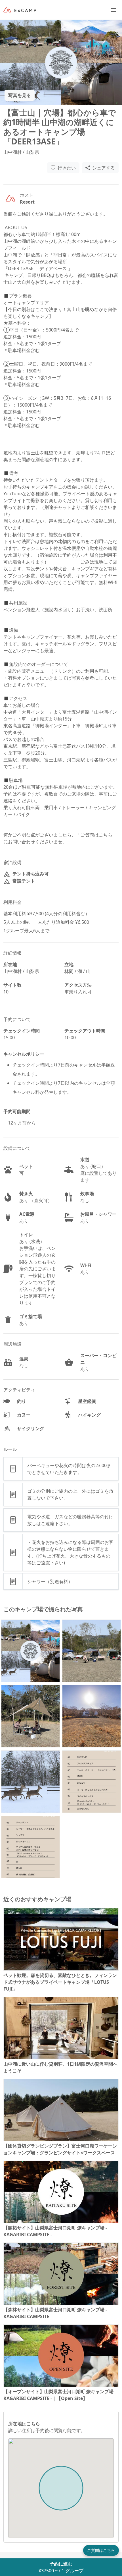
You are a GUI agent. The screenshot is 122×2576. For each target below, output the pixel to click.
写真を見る (20, 95)
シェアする (104, 168)
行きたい (67, 168)
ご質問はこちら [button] (101, 2550)
